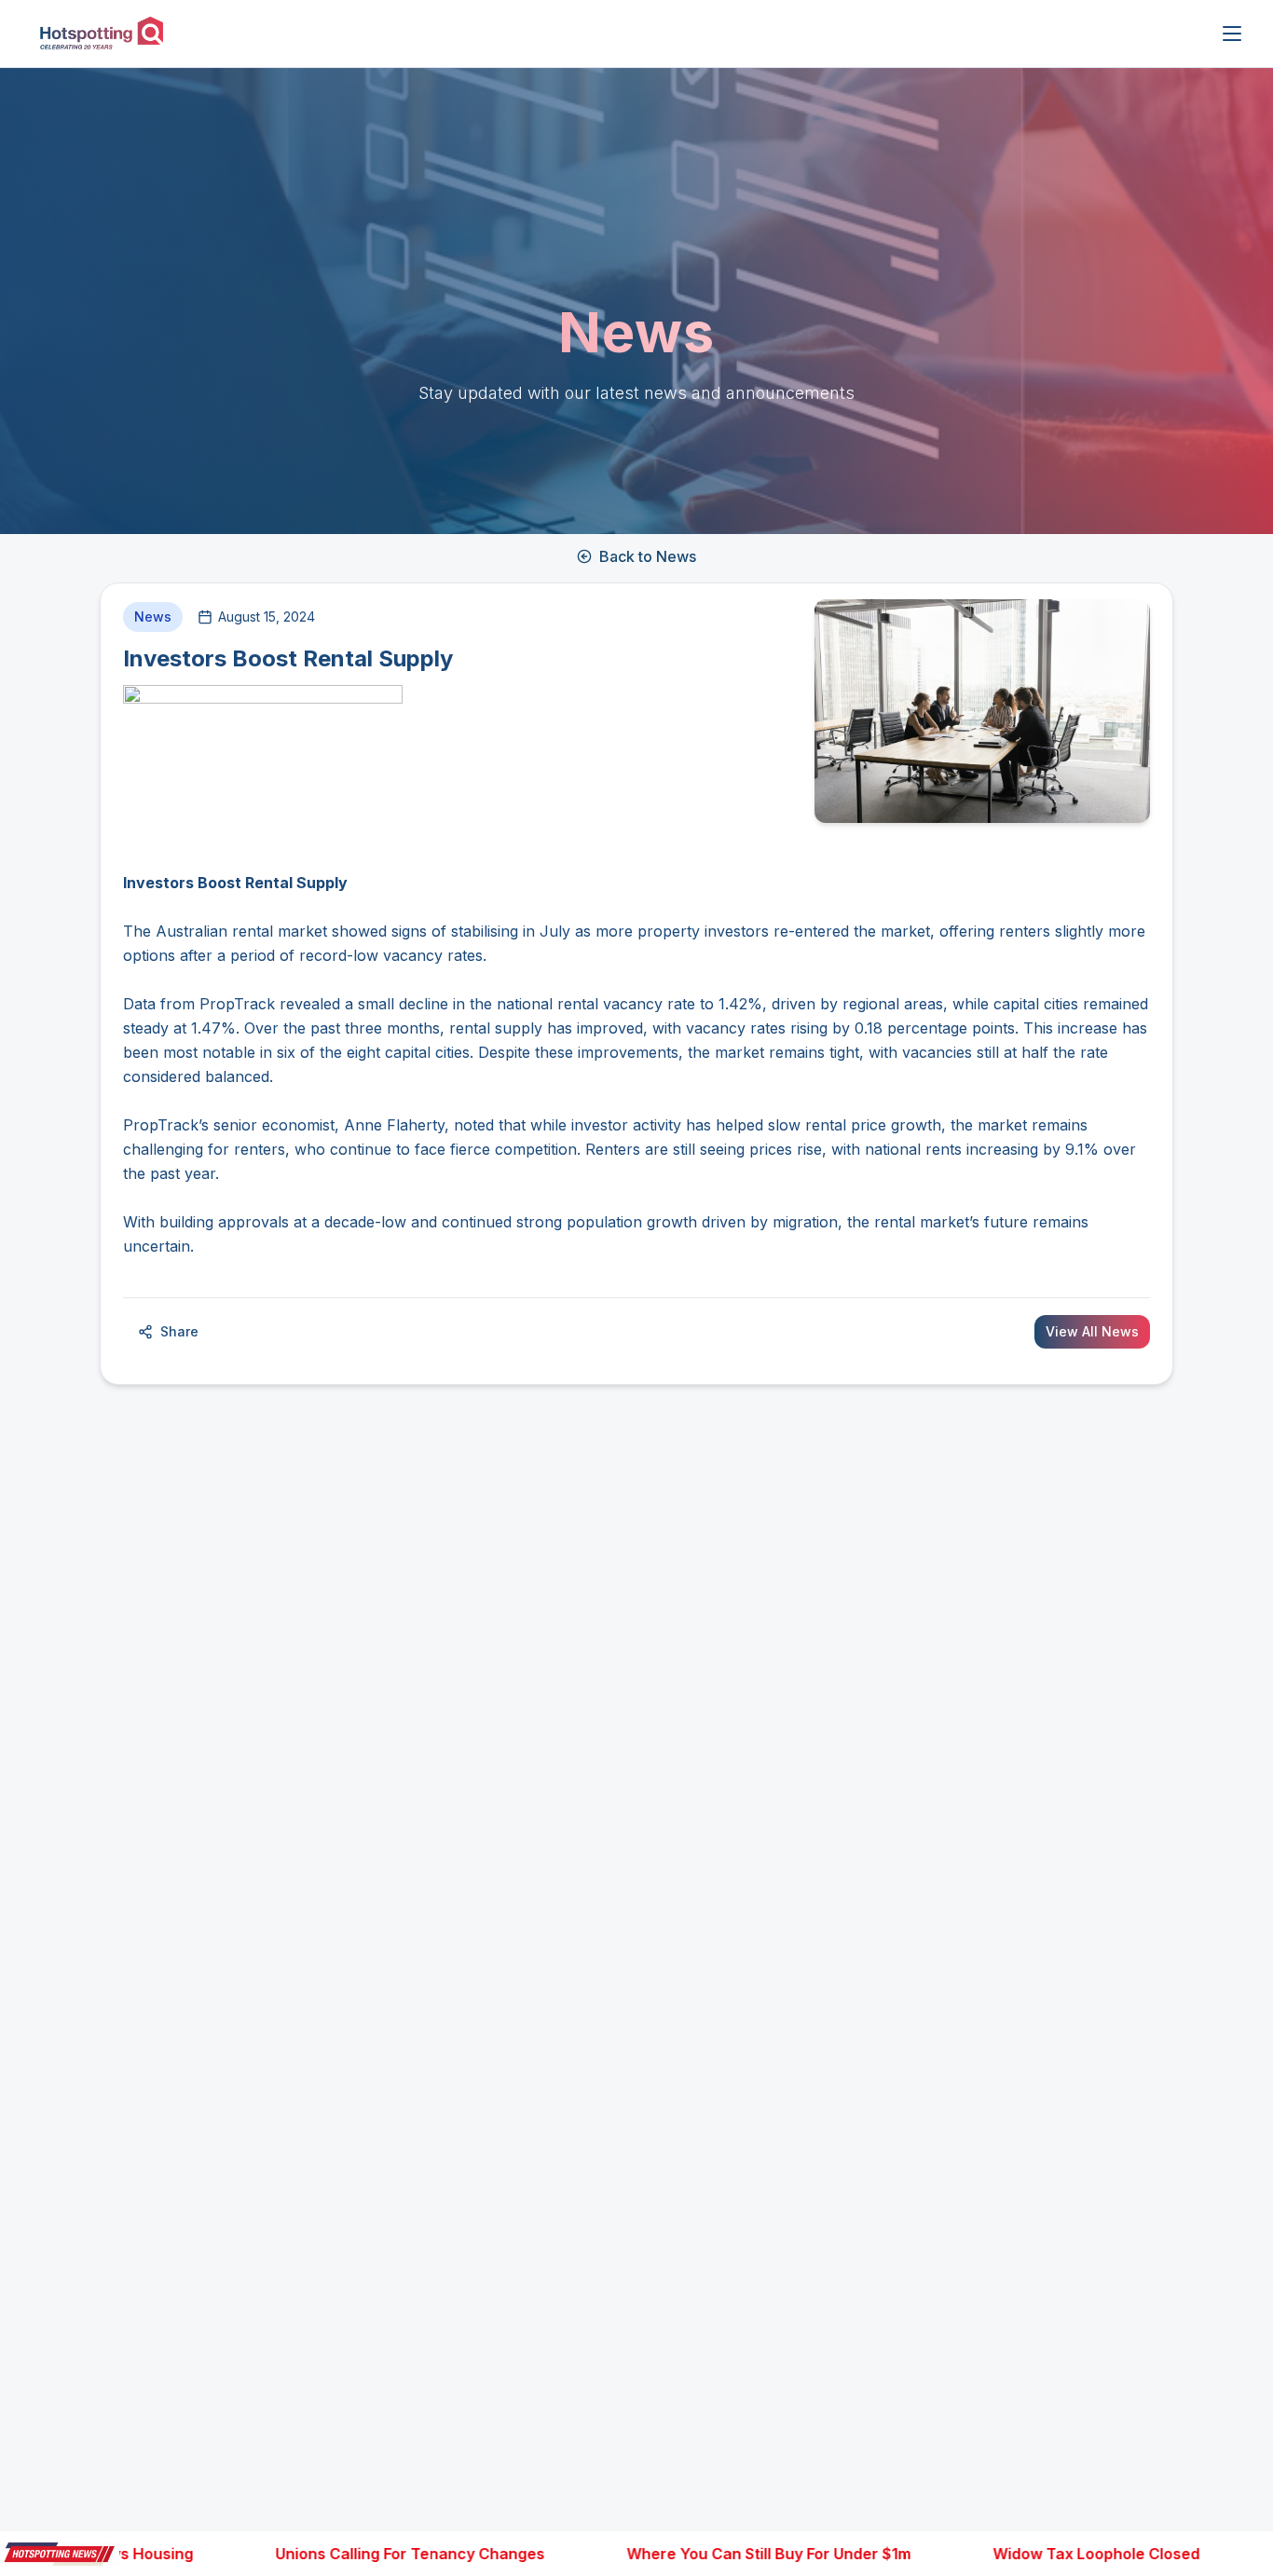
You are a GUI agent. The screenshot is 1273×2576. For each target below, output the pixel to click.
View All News (1092, 1331)
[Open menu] (1232, 34)
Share (179, 1331)
